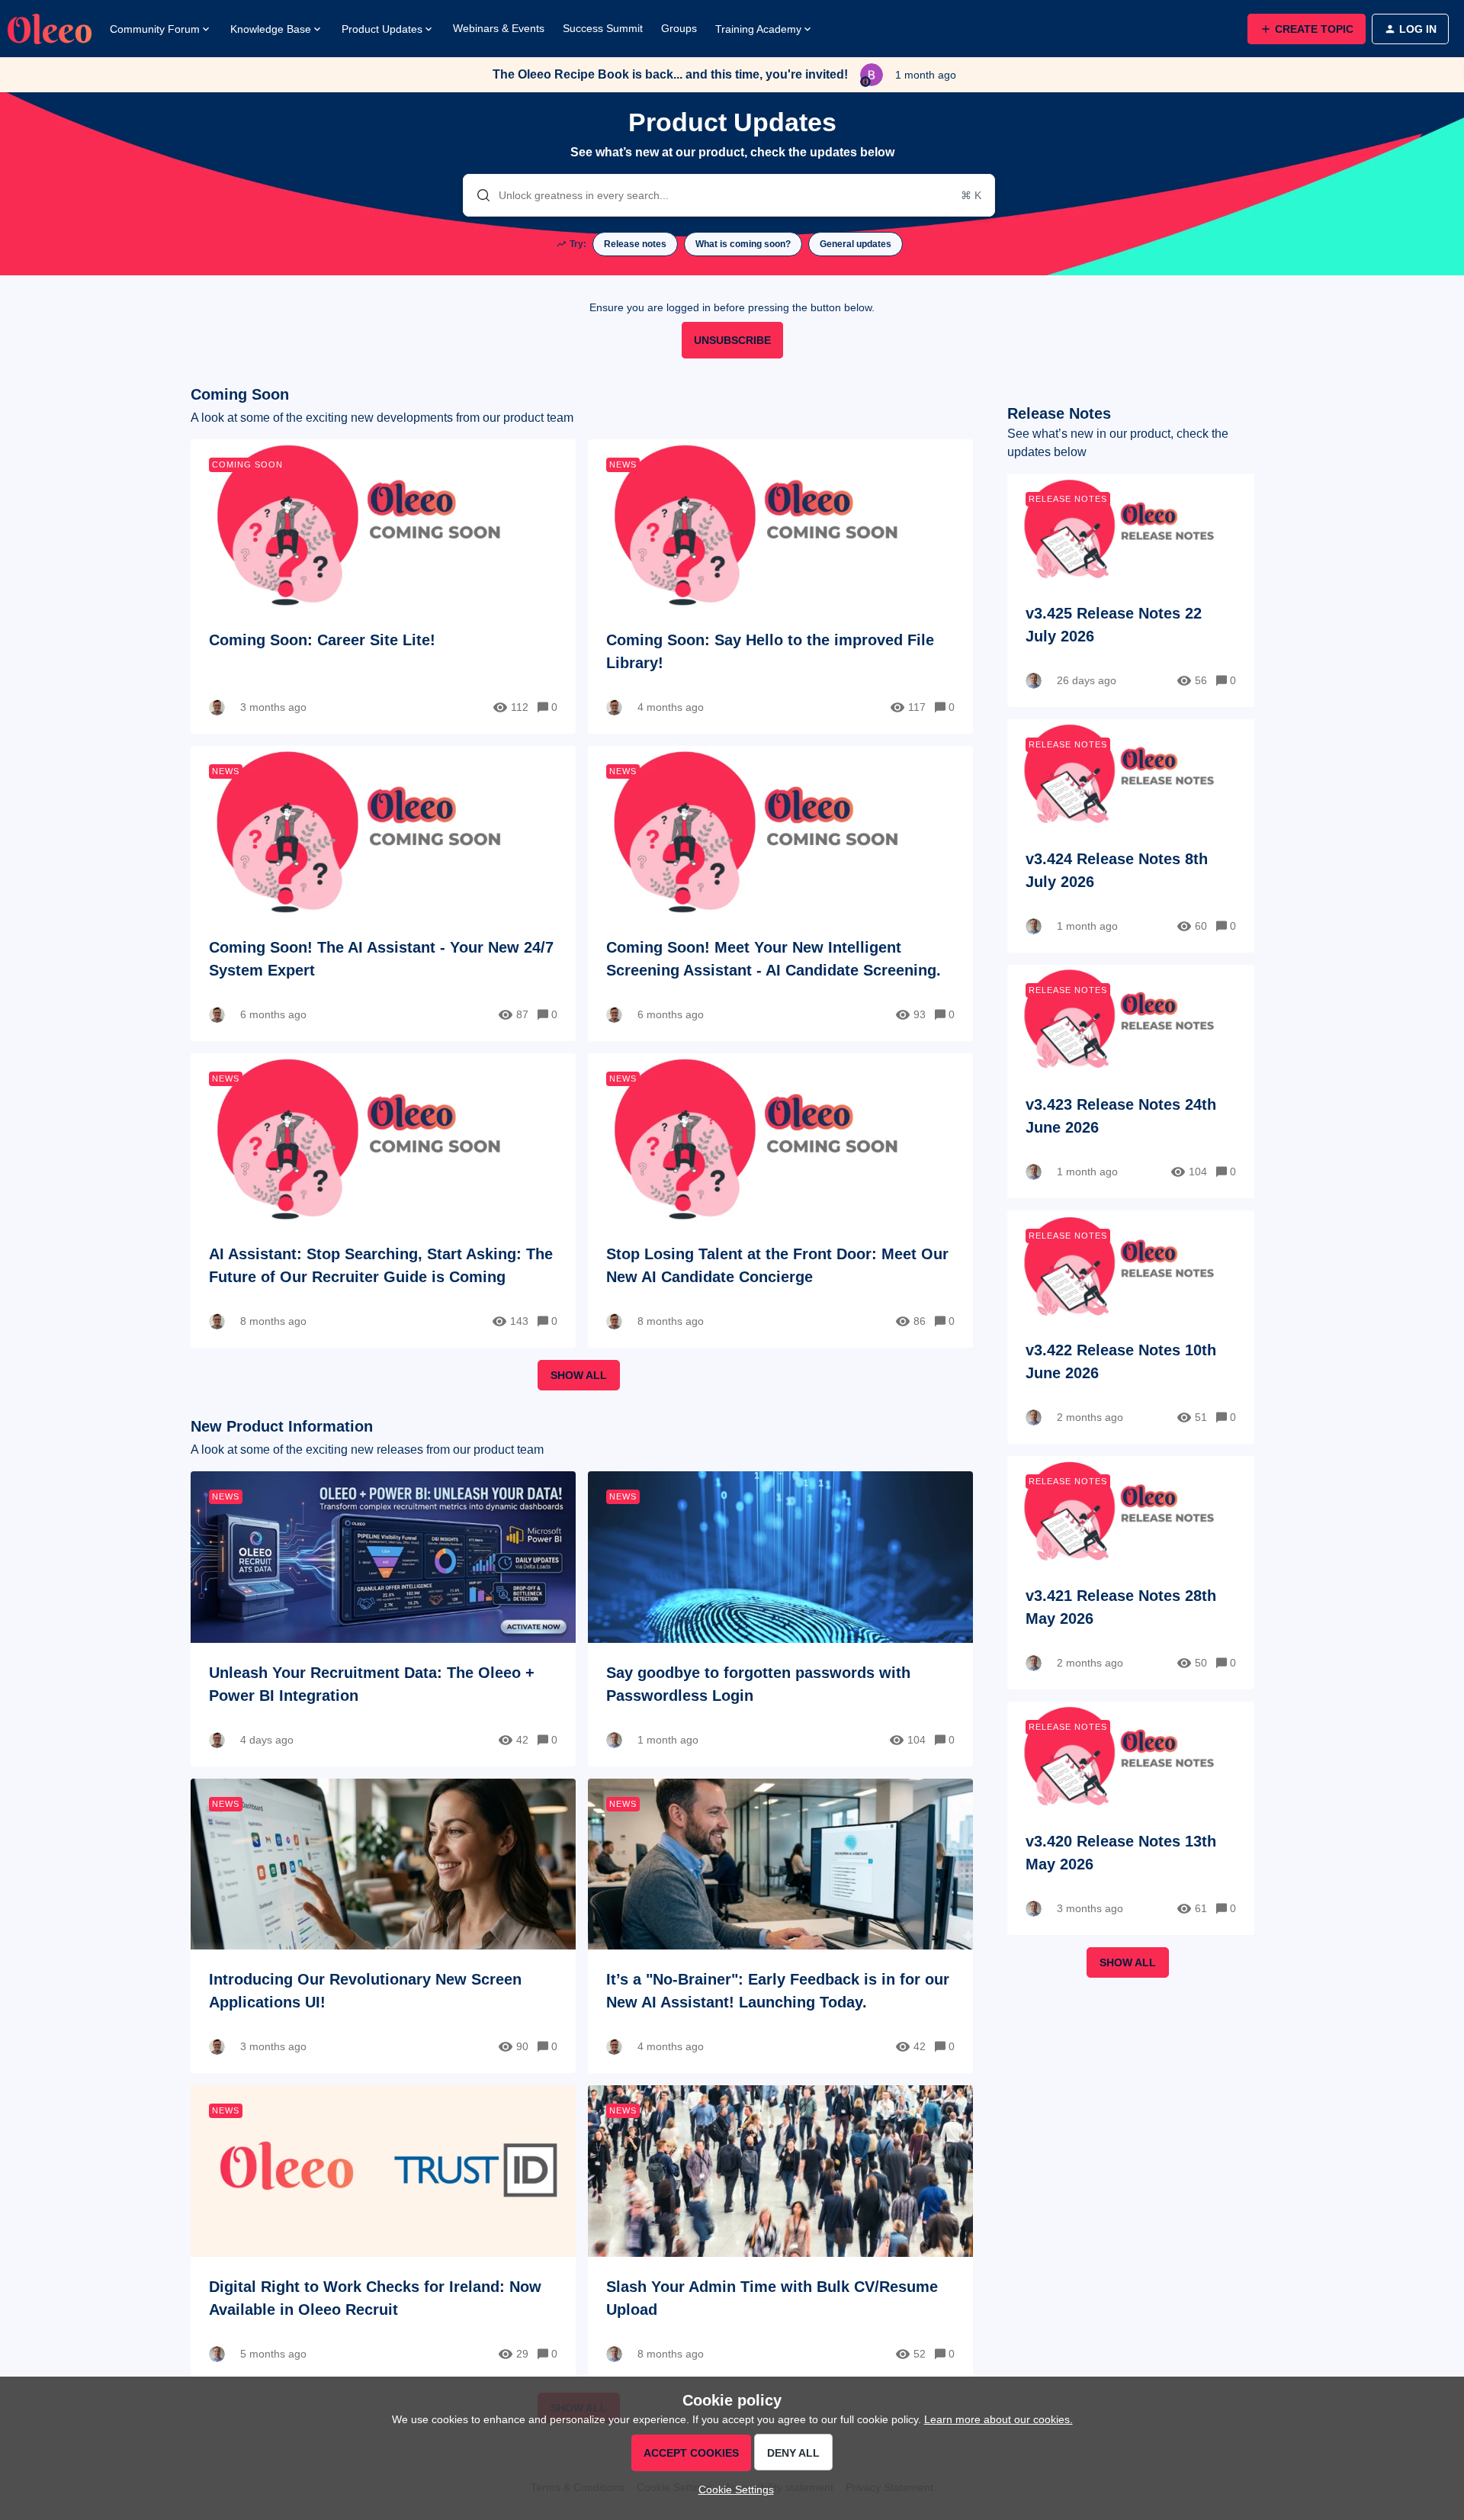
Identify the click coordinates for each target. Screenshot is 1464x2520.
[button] (732, 2489)
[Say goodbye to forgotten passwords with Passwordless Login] (780, 1618)
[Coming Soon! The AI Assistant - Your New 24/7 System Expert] (383, 893)
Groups (679, 28)
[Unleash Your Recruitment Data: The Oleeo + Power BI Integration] (383, 1618)
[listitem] (635, 244)
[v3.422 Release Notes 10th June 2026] (1131, 1327)
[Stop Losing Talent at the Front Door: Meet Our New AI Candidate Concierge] (780, 1201)
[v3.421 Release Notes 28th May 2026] (1131, 1573)
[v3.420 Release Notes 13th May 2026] (1131, 1818)
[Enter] (477, 195)
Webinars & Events (499, 28)
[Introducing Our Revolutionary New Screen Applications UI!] (383, 1926)
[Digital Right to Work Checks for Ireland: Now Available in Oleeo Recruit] (383, 2232)
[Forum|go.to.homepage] (50, 29)
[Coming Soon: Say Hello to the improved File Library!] (780, 587)
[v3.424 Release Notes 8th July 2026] (1131, 836)
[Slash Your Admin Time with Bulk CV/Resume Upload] (780, 2232)
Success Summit (603, 28)
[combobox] (729, 195)
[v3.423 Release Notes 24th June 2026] (1131, 1082)
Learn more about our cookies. (998, 2419)
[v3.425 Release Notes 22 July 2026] (1131, 590)
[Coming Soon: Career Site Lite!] (383, 587)
